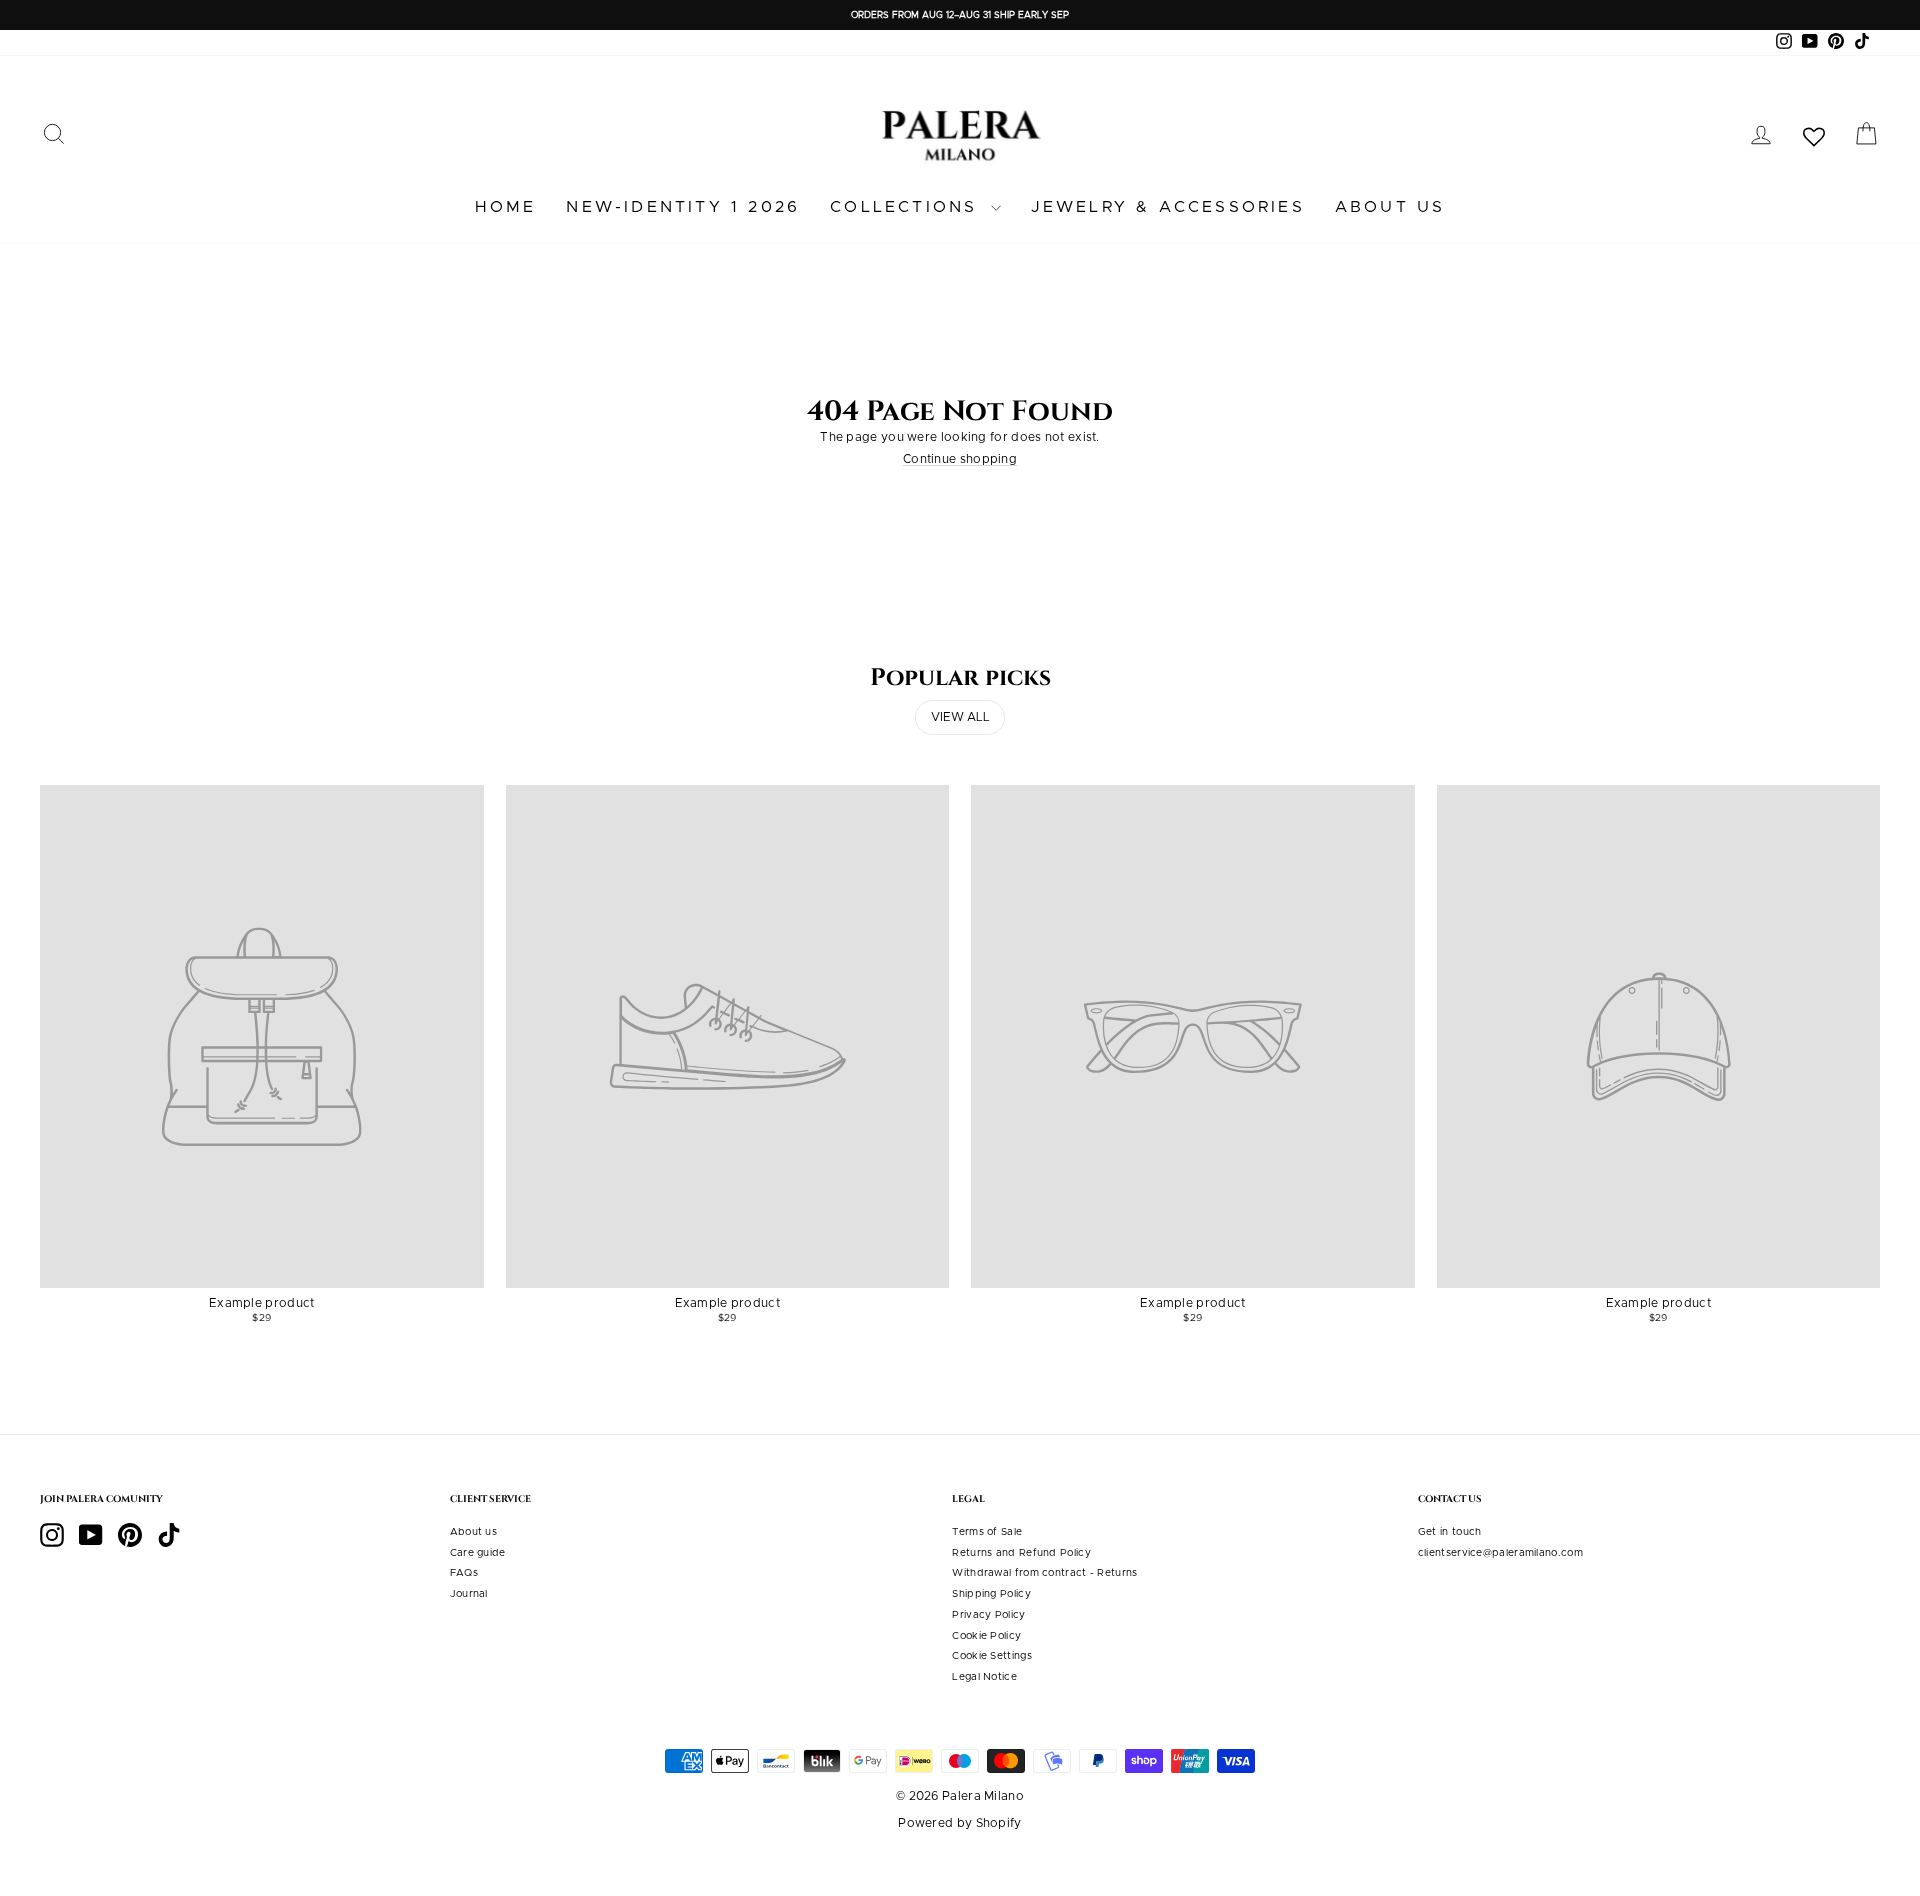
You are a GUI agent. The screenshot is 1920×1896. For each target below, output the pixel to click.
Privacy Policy (988, 1615)
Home (506, 207)
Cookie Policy (986, 1636)
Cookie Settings (992, 1656)
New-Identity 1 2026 (683, 207)
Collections (907, 207)
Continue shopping (960, 459)
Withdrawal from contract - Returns (1044, 1573)
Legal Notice (984, 1677)
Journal (469, 1594)
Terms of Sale (987, 1532)
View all (960, 717)
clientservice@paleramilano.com (1500, 1553)
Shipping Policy (991, 1594)
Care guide (478, 1553)
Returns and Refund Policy (1021, 1553)
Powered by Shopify (959, 1823)
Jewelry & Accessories (1168, 207)
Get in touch (1450, 1532)
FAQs (464, 1573)
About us (1390, 207)
